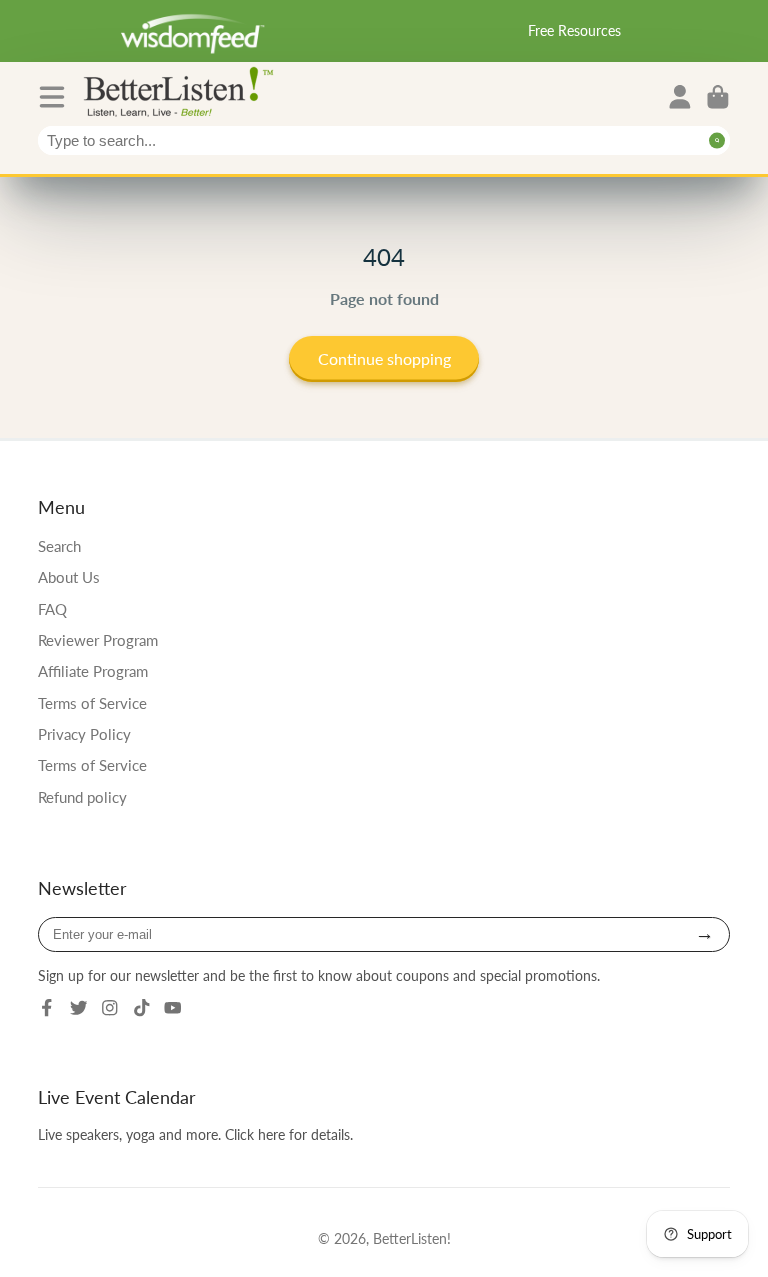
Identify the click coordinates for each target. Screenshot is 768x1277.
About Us (69, 577)
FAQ (52, 609)
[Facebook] (47, 1008)
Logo (183, 90)
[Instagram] (110, 1008)
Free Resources (574, 30)
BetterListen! (412, 1238)
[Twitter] (79, 1008)
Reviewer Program (98, 640)
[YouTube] (173, 1008)
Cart (718, 97)
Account (680, 97)
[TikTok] (142, 1008)
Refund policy (82, 797)
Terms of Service (92, 703)
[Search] (717, 140)
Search (59, 546)
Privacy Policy (84, 734)
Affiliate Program (93, 671)
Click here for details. (289, 1134)
